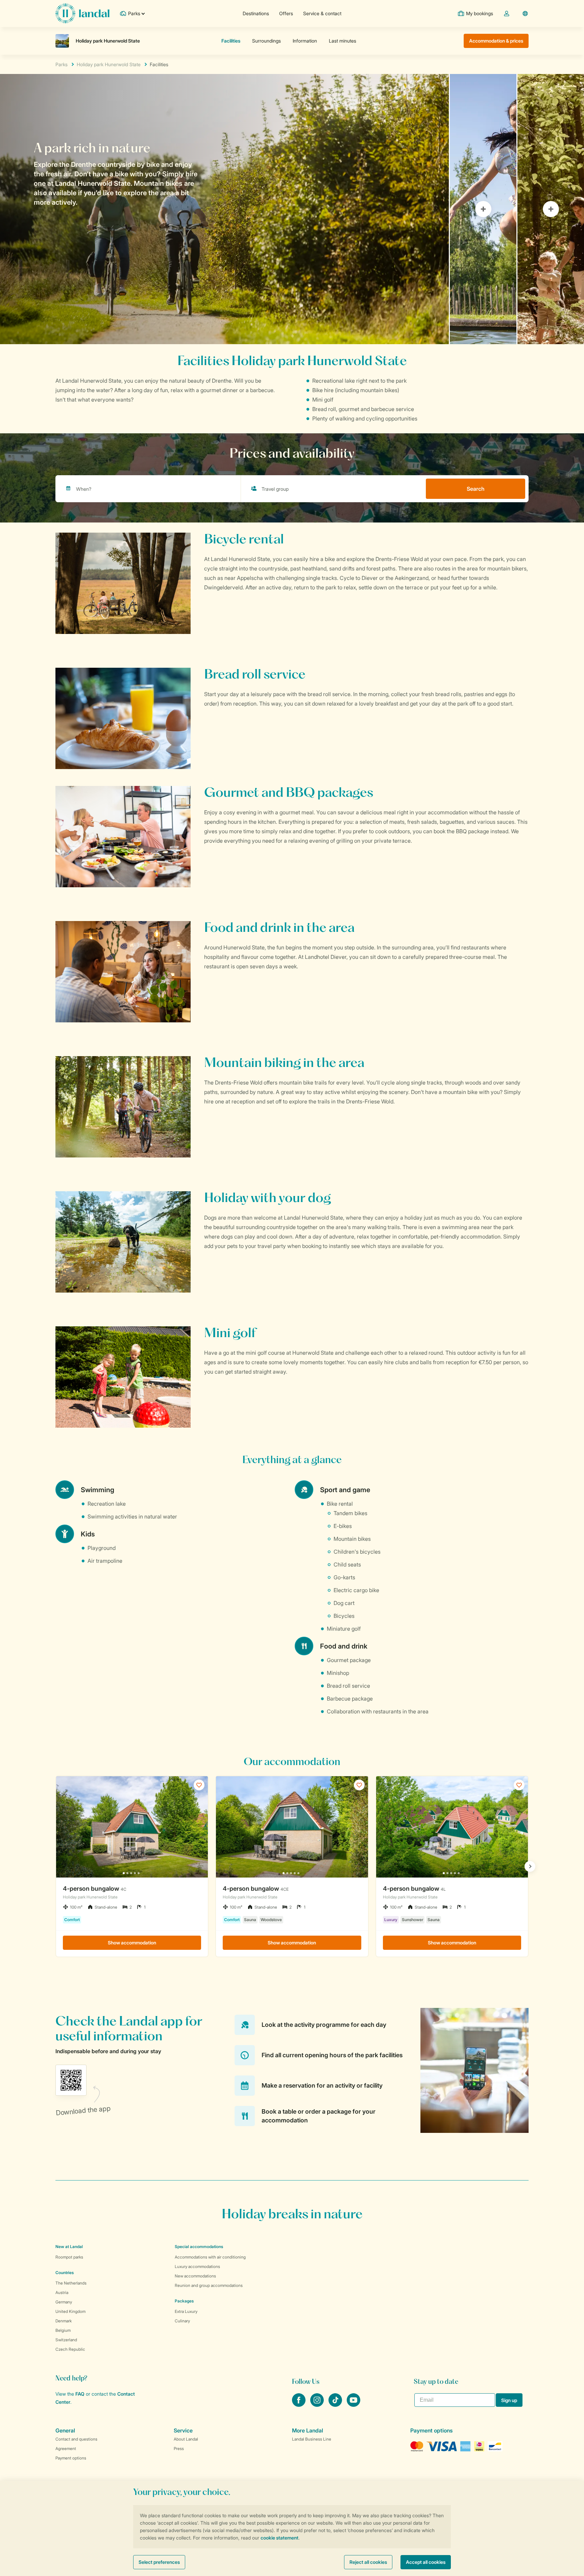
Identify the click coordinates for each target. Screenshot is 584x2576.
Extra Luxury (186, 2311)
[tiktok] (336, 2405)
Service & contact (322, 13)
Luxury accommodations (197, 2266)
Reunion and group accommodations (209, 2285)
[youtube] (354, 2405)
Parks (62, 64)
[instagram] (318, 2405)
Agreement (66, 2449)
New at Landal (69, 2247)
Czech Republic (70, 2349)
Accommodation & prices (496, 41)
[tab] (224, 209)
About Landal (186, 2439)
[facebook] (299, 2405)
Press (179, 2449)
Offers (286, 13)
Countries (65, 2273)
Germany (64, 2302)
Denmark (64, 2321)
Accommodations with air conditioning (210, 2257)
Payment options (71, 2458)
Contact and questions (76, 2439)
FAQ (80, 2394)
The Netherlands (71, 2283)
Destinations (256, 13)
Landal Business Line (312, 2439)
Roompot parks (69, 2257)
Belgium (63, 2330)
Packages (184, 2301)
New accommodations (195, 2276)
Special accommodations (199, 2247)
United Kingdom (70, 2311)
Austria (62, 2292)
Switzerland (66, 2340)
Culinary (182, 2321)
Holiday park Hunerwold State (109, 64)
